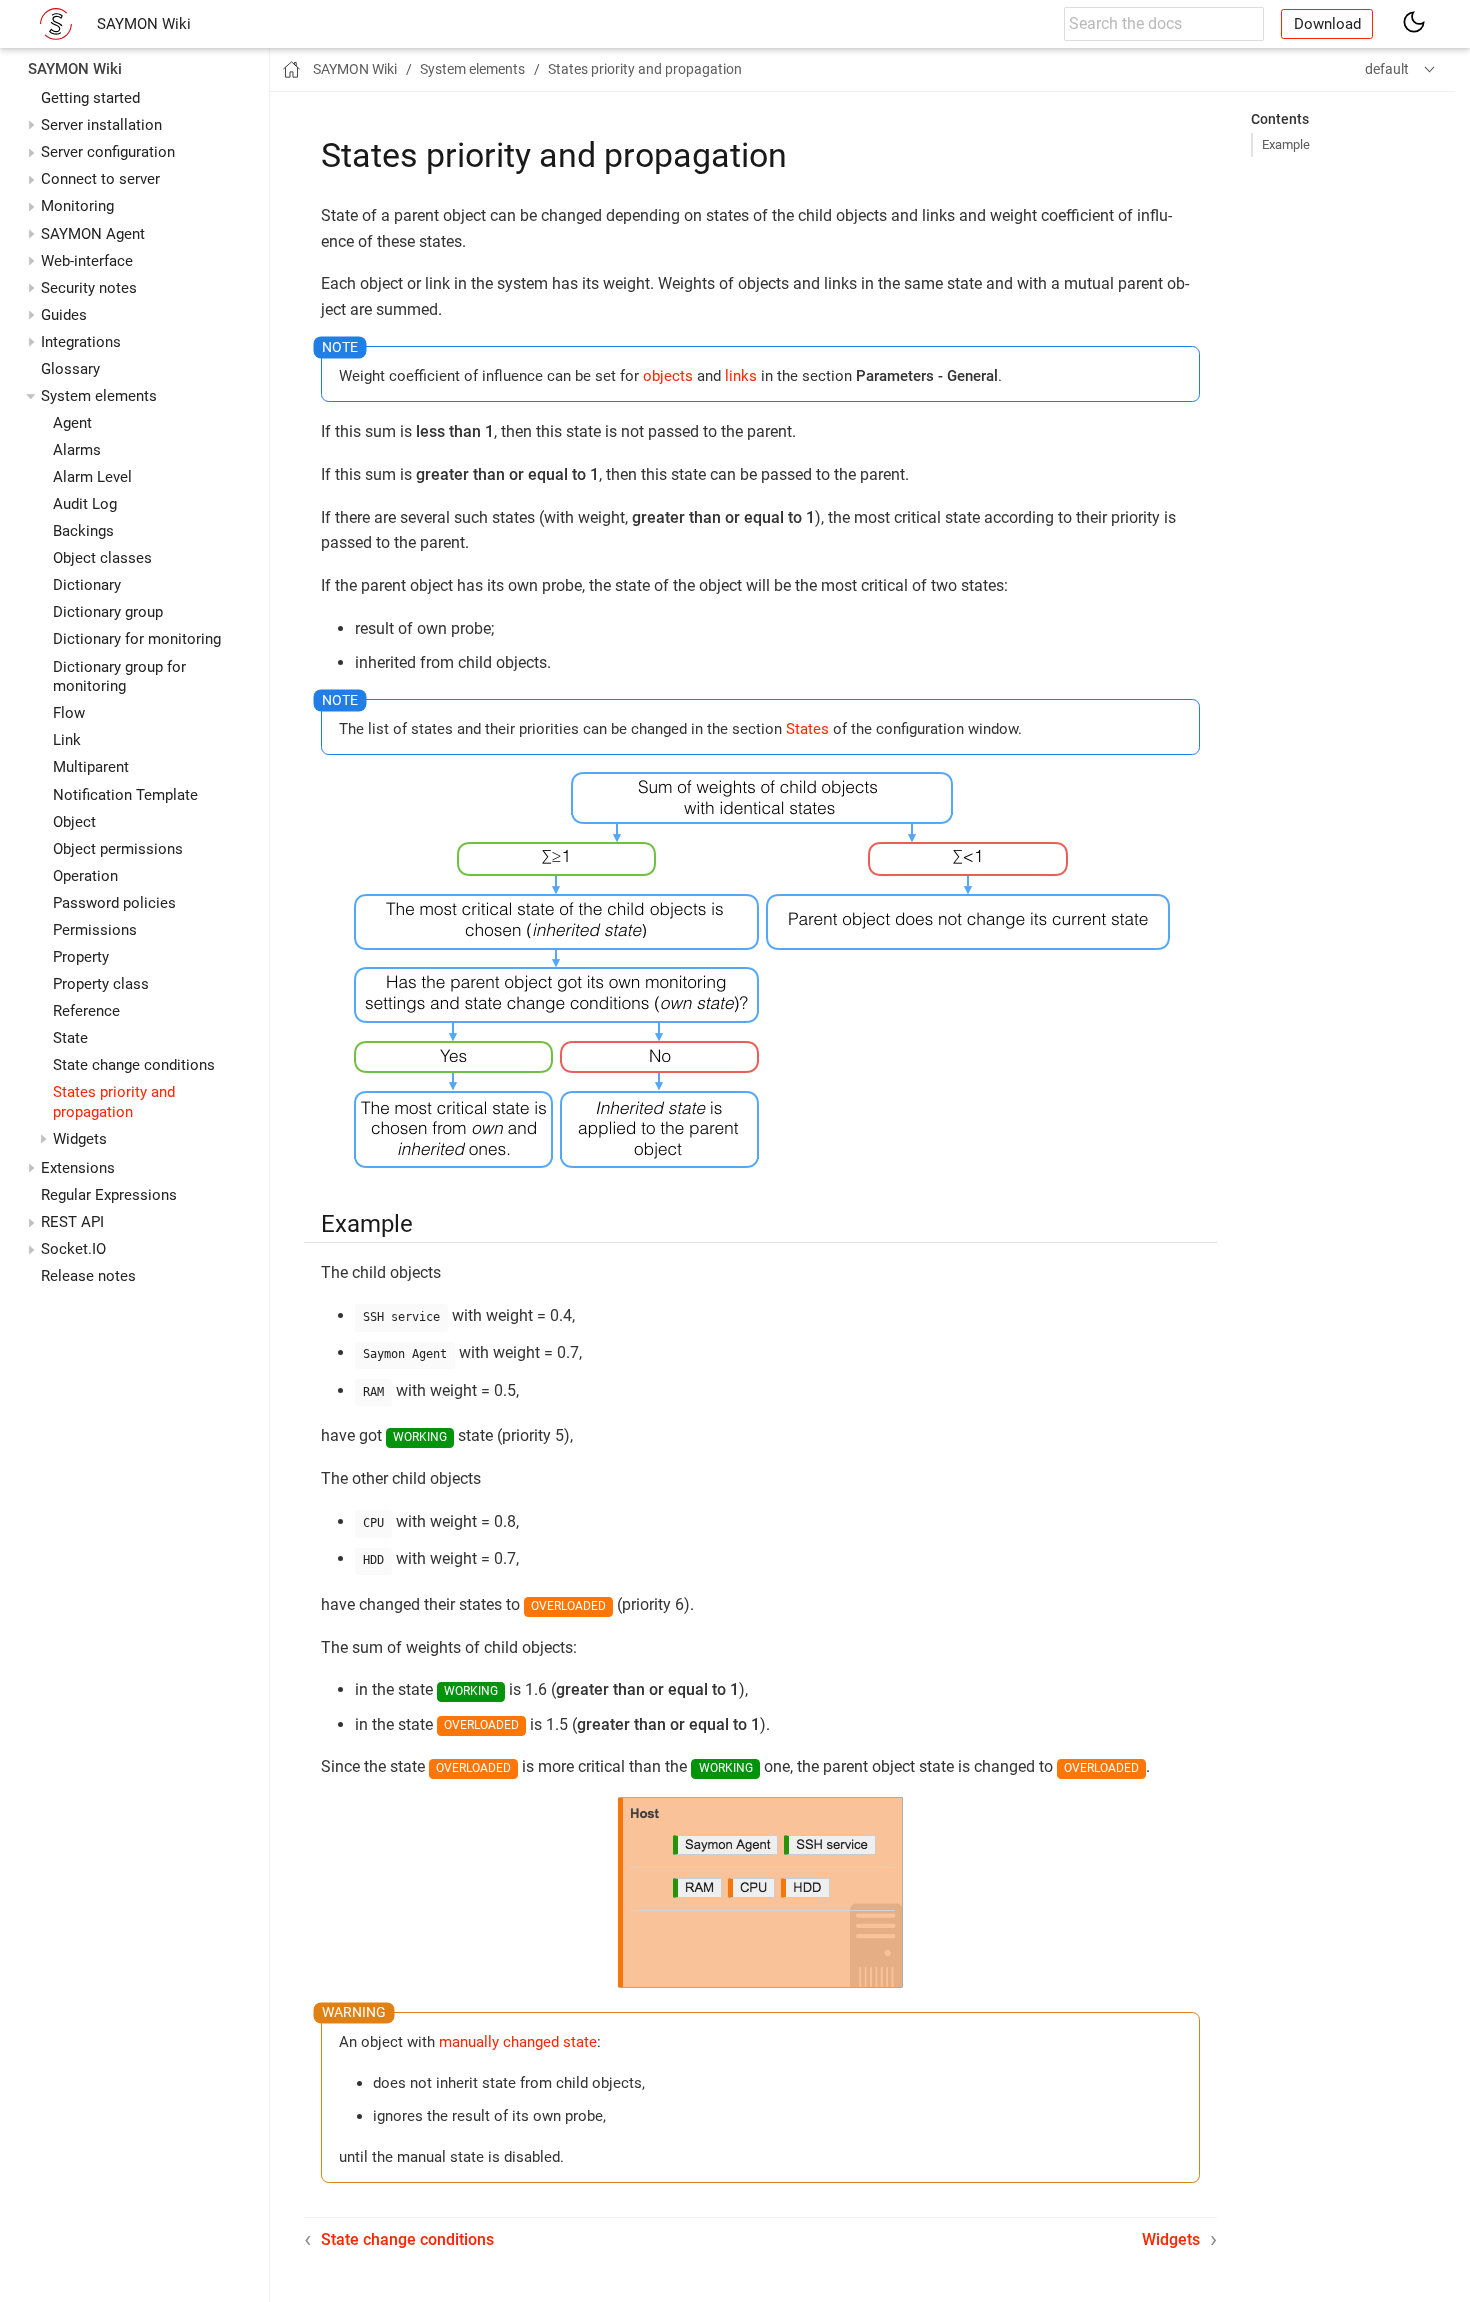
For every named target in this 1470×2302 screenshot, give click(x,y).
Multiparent (91, 767)
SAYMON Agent (93, 234)
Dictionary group (108, 612)
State (70, 1038)
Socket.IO (73, 1249)
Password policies (114, 903)
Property (81, 957)
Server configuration (108, 152)
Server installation (101, 125)
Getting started (90, 98)
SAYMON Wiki (144, 24)
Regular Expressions (109, 1195)
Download (1327, 24)
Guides (64, 315)
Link (67, 740)
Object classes (102, 558)
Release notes (88, 1276)
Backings (83, 531)
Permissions (95, 930)
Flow (69, 713)
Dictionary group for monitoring (119, 677)
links (741, 376)
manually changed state (518, 2042)
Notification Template (125, 795)
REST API (72, 1222)
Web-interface (87, 261)
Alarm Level (92, 477)
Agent (72, 423)
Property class (101, 984)
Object (74, 822)
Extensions (78, 1168)
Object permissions (118, 849)
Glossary (70, 369)
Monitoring (77, 206)
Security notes (89, 288)
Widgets (80, 1139)
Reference (86, 1011)
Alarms (77, 450)
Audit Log (85, 504)
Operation (85, 876)
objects (668, 376)
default (1387, 69)
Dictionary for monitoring (137, 639)
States (807, 729)
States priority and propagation (114, 1102)
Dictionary (87, 585)
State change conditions (134, 1065)
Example (1286, 144)
